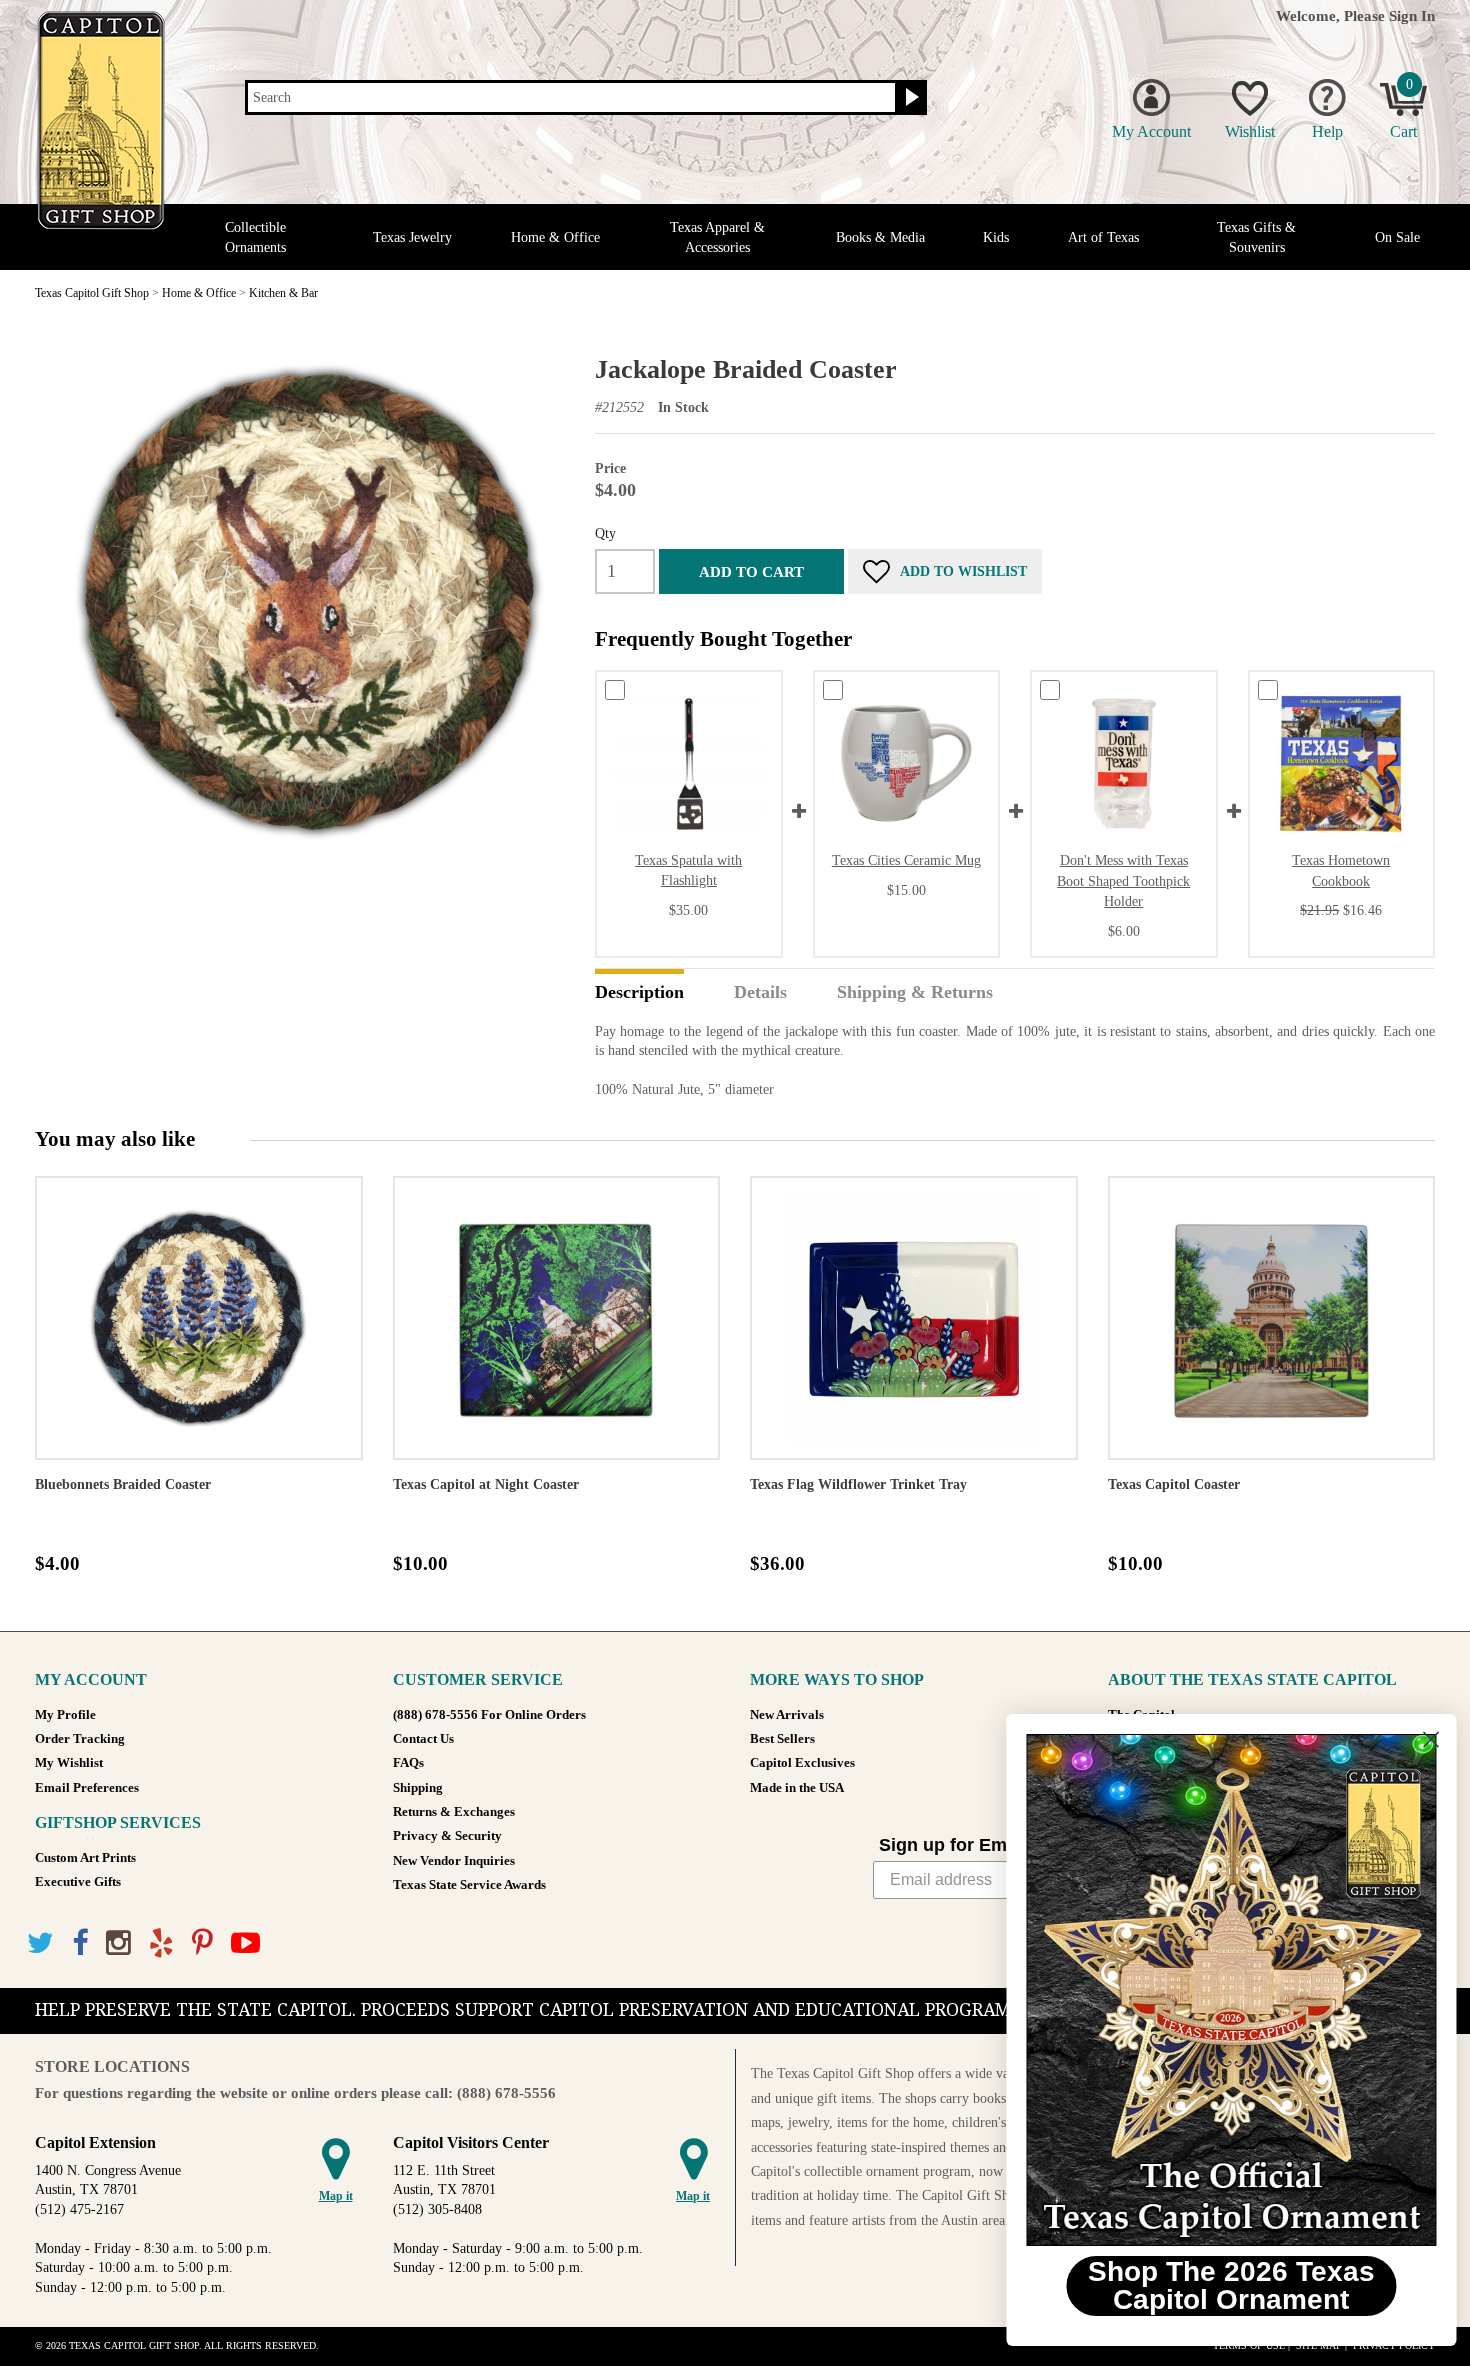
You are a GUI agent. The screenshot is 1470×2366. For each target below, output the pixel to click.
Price (610, 468)
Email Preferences (87, 1788)
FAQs (408, 1763)
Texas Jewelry (412, 237)
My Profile (65, 1715)
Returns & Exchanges (454, 1812)
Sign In (1412, 15)
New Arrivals (787, 1715)
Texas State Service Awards (469, 1885)
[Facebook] (80, 1943)
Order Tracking (80, 1739)
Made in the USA (797, 1788)
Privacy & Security (447, 1836)
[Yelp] (161, 1943)
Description (639, 993)
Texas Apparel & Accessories (717, 237)
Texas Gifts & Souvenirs (1256, 237)
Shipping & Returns (915, 993)
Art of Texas (1103, 237)
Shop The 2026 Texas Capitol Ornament (1225, 2285)
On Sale (1397, 237)
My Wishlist (69, 1763)
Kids (996, 237)
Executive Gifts (78, 1882)
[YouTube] (245, 1943)
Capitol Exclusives (802, 1763)
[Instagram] (118, 1943)
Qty (605, 533)
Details (760, 993)
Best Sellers (782, 1739)
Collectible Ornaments (255, 237)
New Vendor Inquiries (454, 1861)
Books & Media (880, 237)
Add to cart (751, 571)
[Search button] (909, 98)
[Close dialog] (1424, 1739)
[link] (1225, 1990)
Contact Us (423, 1739)
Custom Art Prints (85, 1858)
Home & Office (555, 237)
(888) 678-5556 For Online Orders (489, 1715)
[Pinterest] (202, 1943)
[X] (40, 1943)
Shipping (418, 1788)
